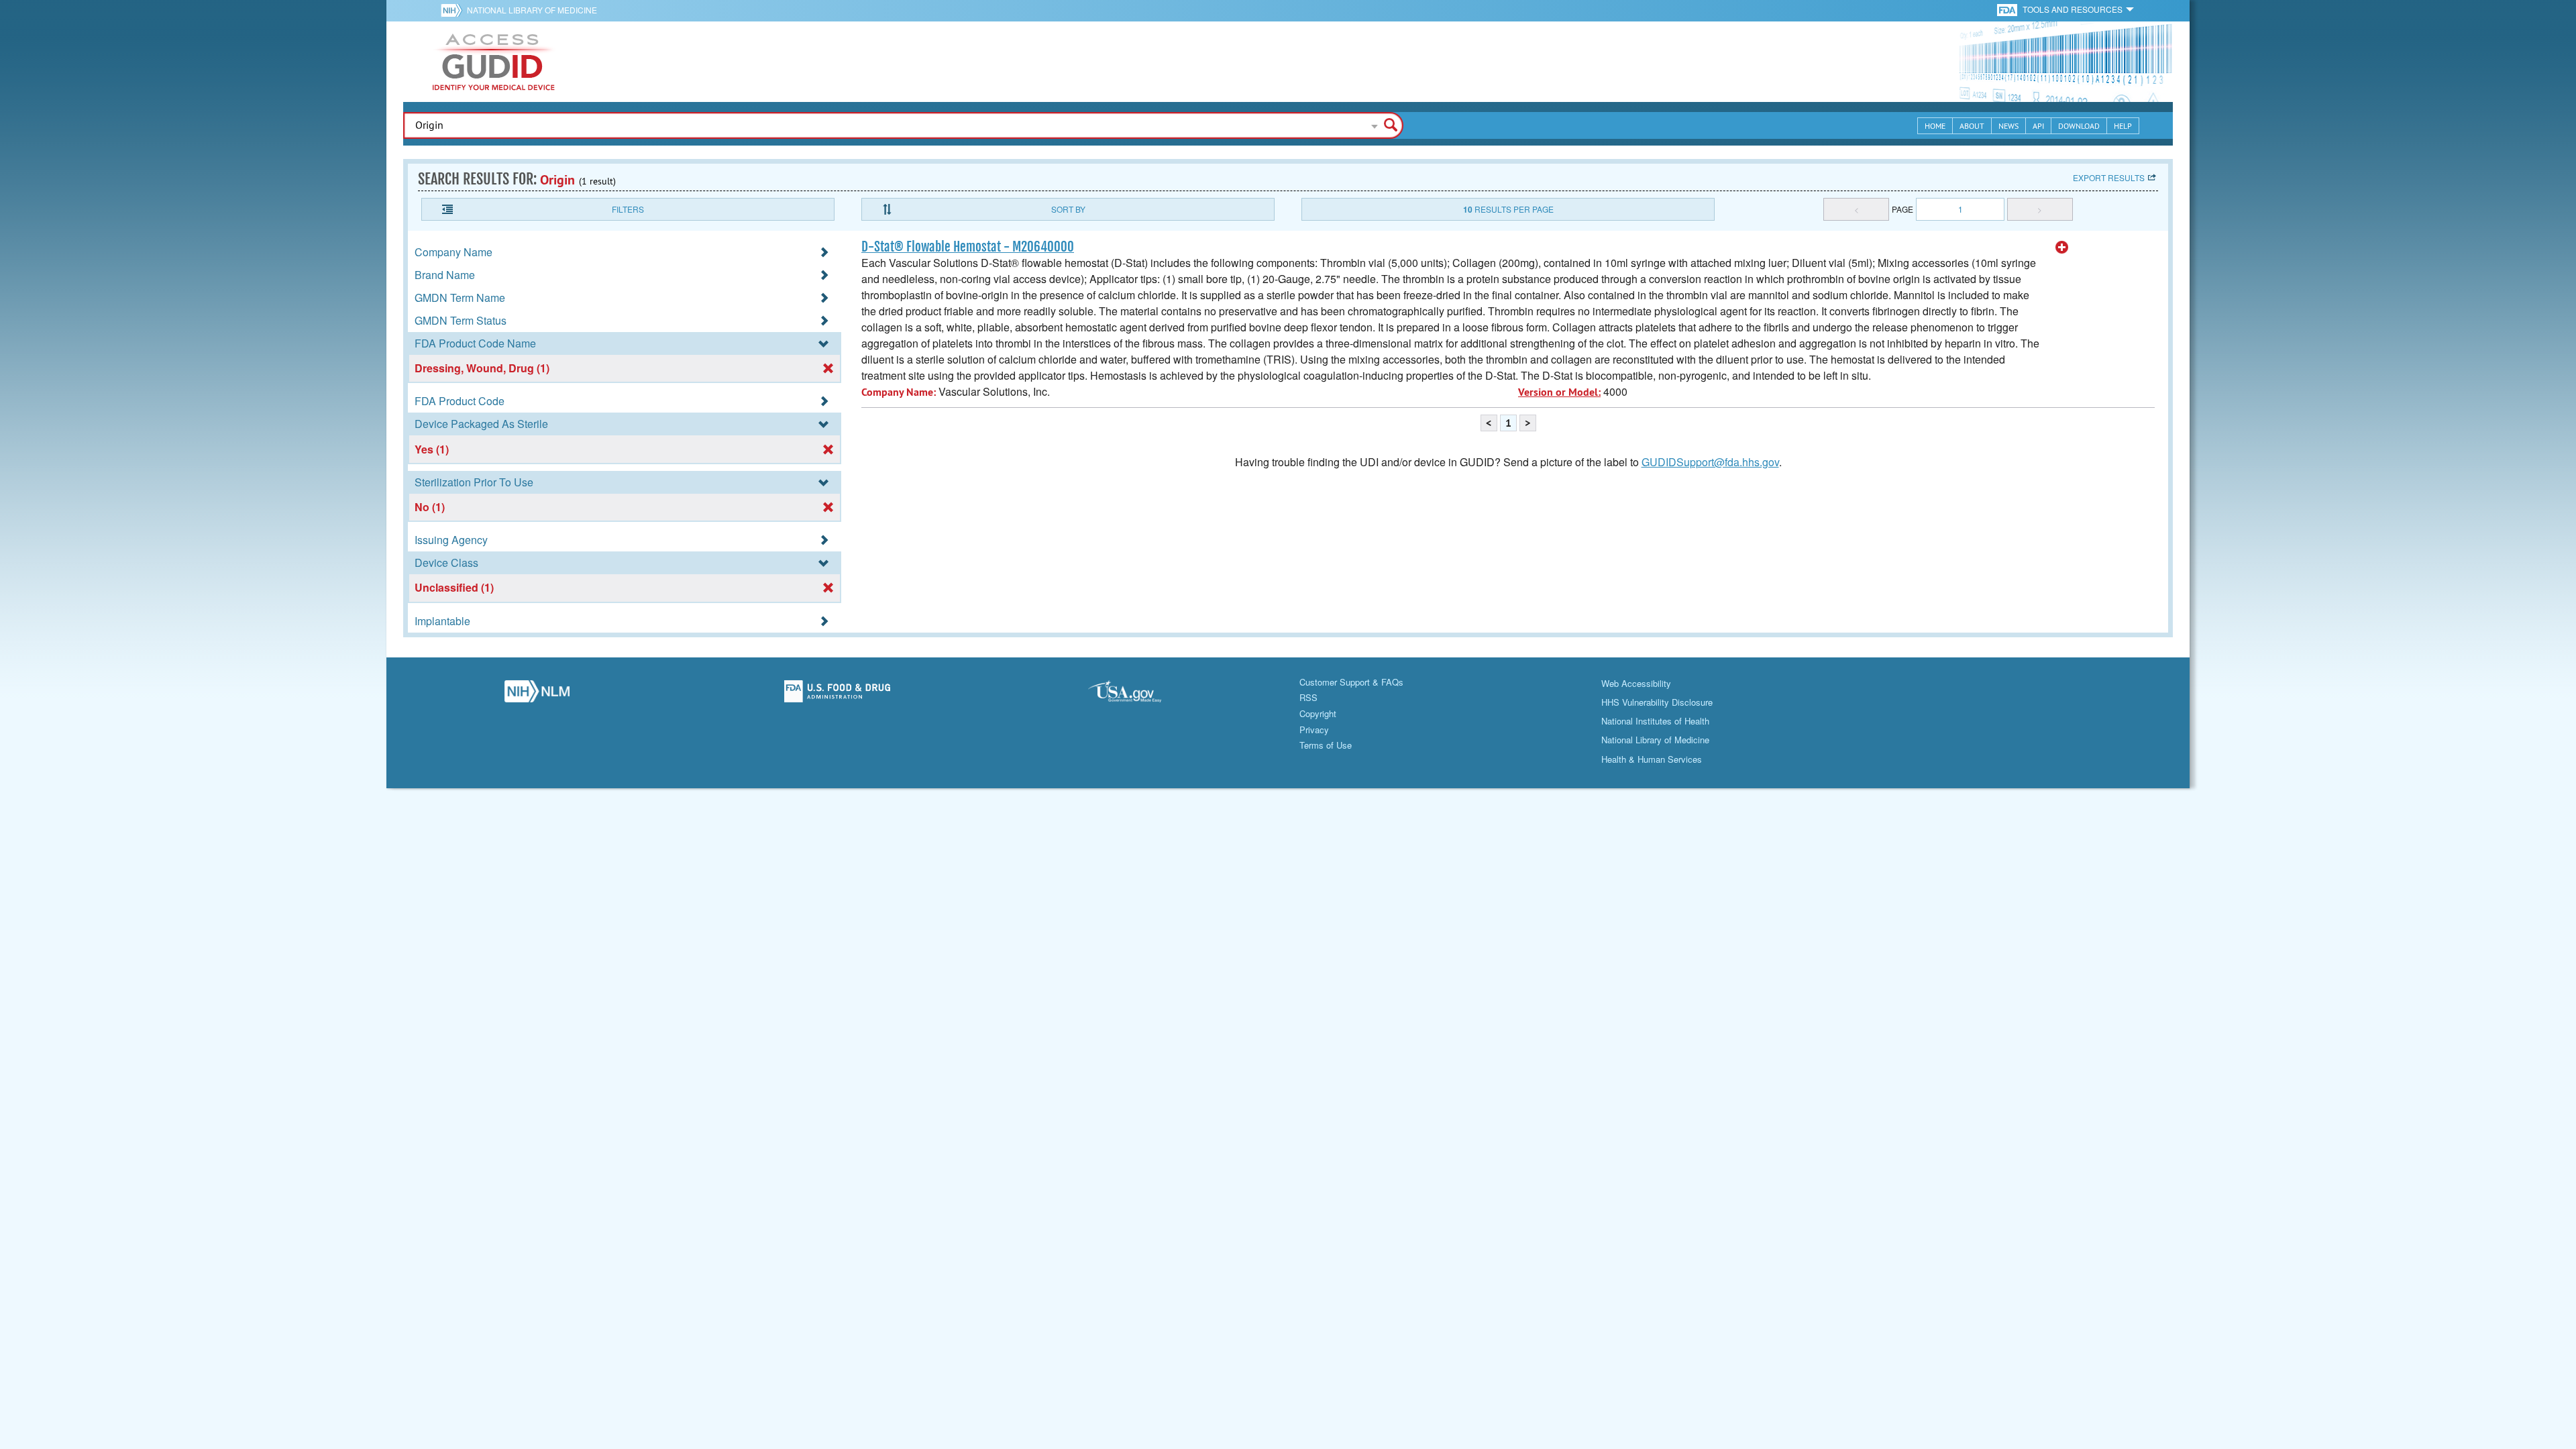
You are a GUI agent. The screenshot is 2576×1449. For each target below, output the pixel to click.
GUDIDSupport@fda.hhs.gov (1710, 462)
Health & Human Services (1652, 759)
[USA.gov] (1138, 695)
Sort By (1068, 209)
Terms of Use (1326, 745)
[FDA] (2008, 9)
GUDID (494, 62)
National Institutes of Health (1655, 721)
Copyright (1318, 713)
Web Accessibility (1636, 683)
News (2008, 126)
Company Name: (899, 392)
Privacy (1314, 730)
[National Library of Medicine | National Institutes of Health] (537, 695)
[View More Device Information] (2062, 248)
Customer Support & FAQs (1351, 682)
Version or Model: (1559, 392)
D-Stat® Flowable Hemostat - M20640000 (968, 247)
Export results (2109, 177)
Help (2123, 126)
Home (1935, 126)
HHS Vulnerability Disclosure (1657, 702)
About (1972, 126)
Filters (628, 209)
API (2038, 126)
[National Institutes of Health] (454, 10)
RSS (1308, 697)
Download (2079, 126)
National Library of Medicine (532, 10)
